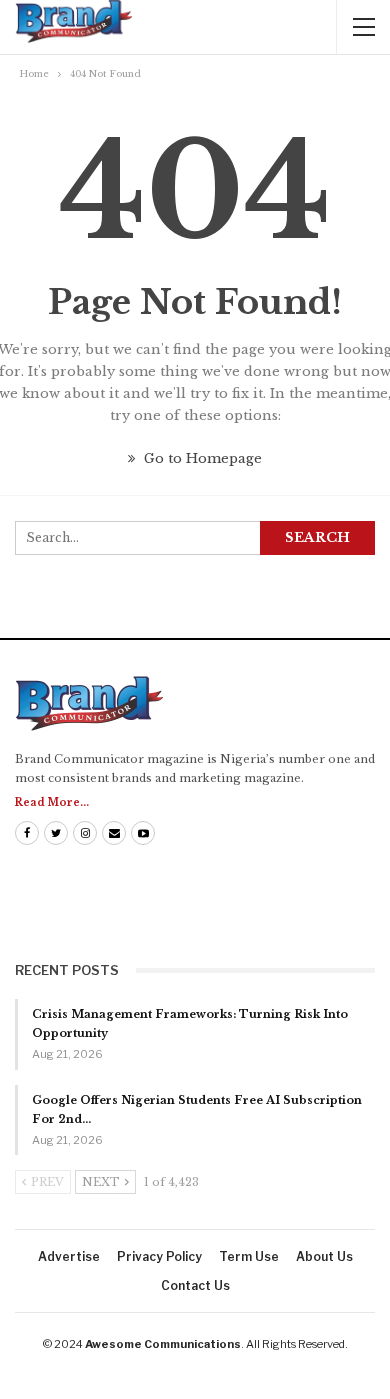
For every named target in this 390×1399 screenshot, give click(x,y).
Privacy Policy (159, 1256)
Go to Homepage (201, 458)
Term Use (249, 1256)
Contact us (195, 1285)
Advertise (69, 1256)
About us (324, 1256)
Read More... (52, 802)
